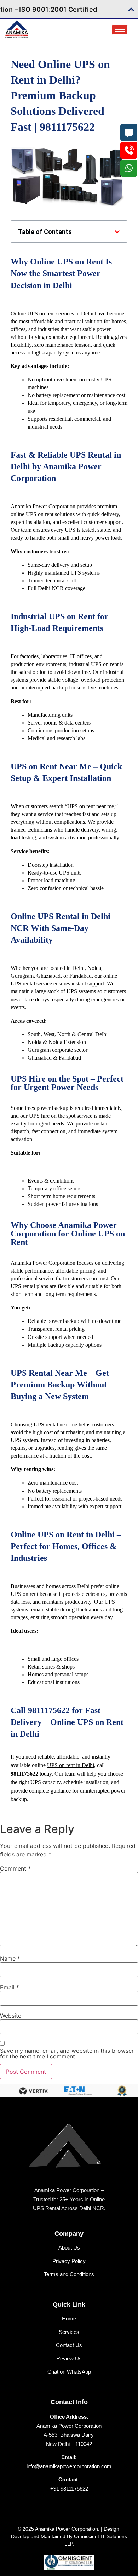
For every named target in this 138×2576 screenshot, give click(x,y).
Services (69, 2332)
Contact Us (69, 2345)
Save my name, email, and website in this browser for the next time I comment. (67, 2053)
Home (69, 2318)
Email (10, 1987)
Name (10, 1958)
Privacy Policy (69, 2261)
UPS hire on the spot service (61, 1116)
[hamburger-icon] (120, 30)
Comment (15, 1868)
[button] (117, 232)
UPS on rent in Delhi (71, 1765)
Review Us (69, 2359)
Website (11, 2016)
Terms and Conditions (69, 2274)
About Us (69, 2248)
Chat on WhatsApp (69, 2372)
